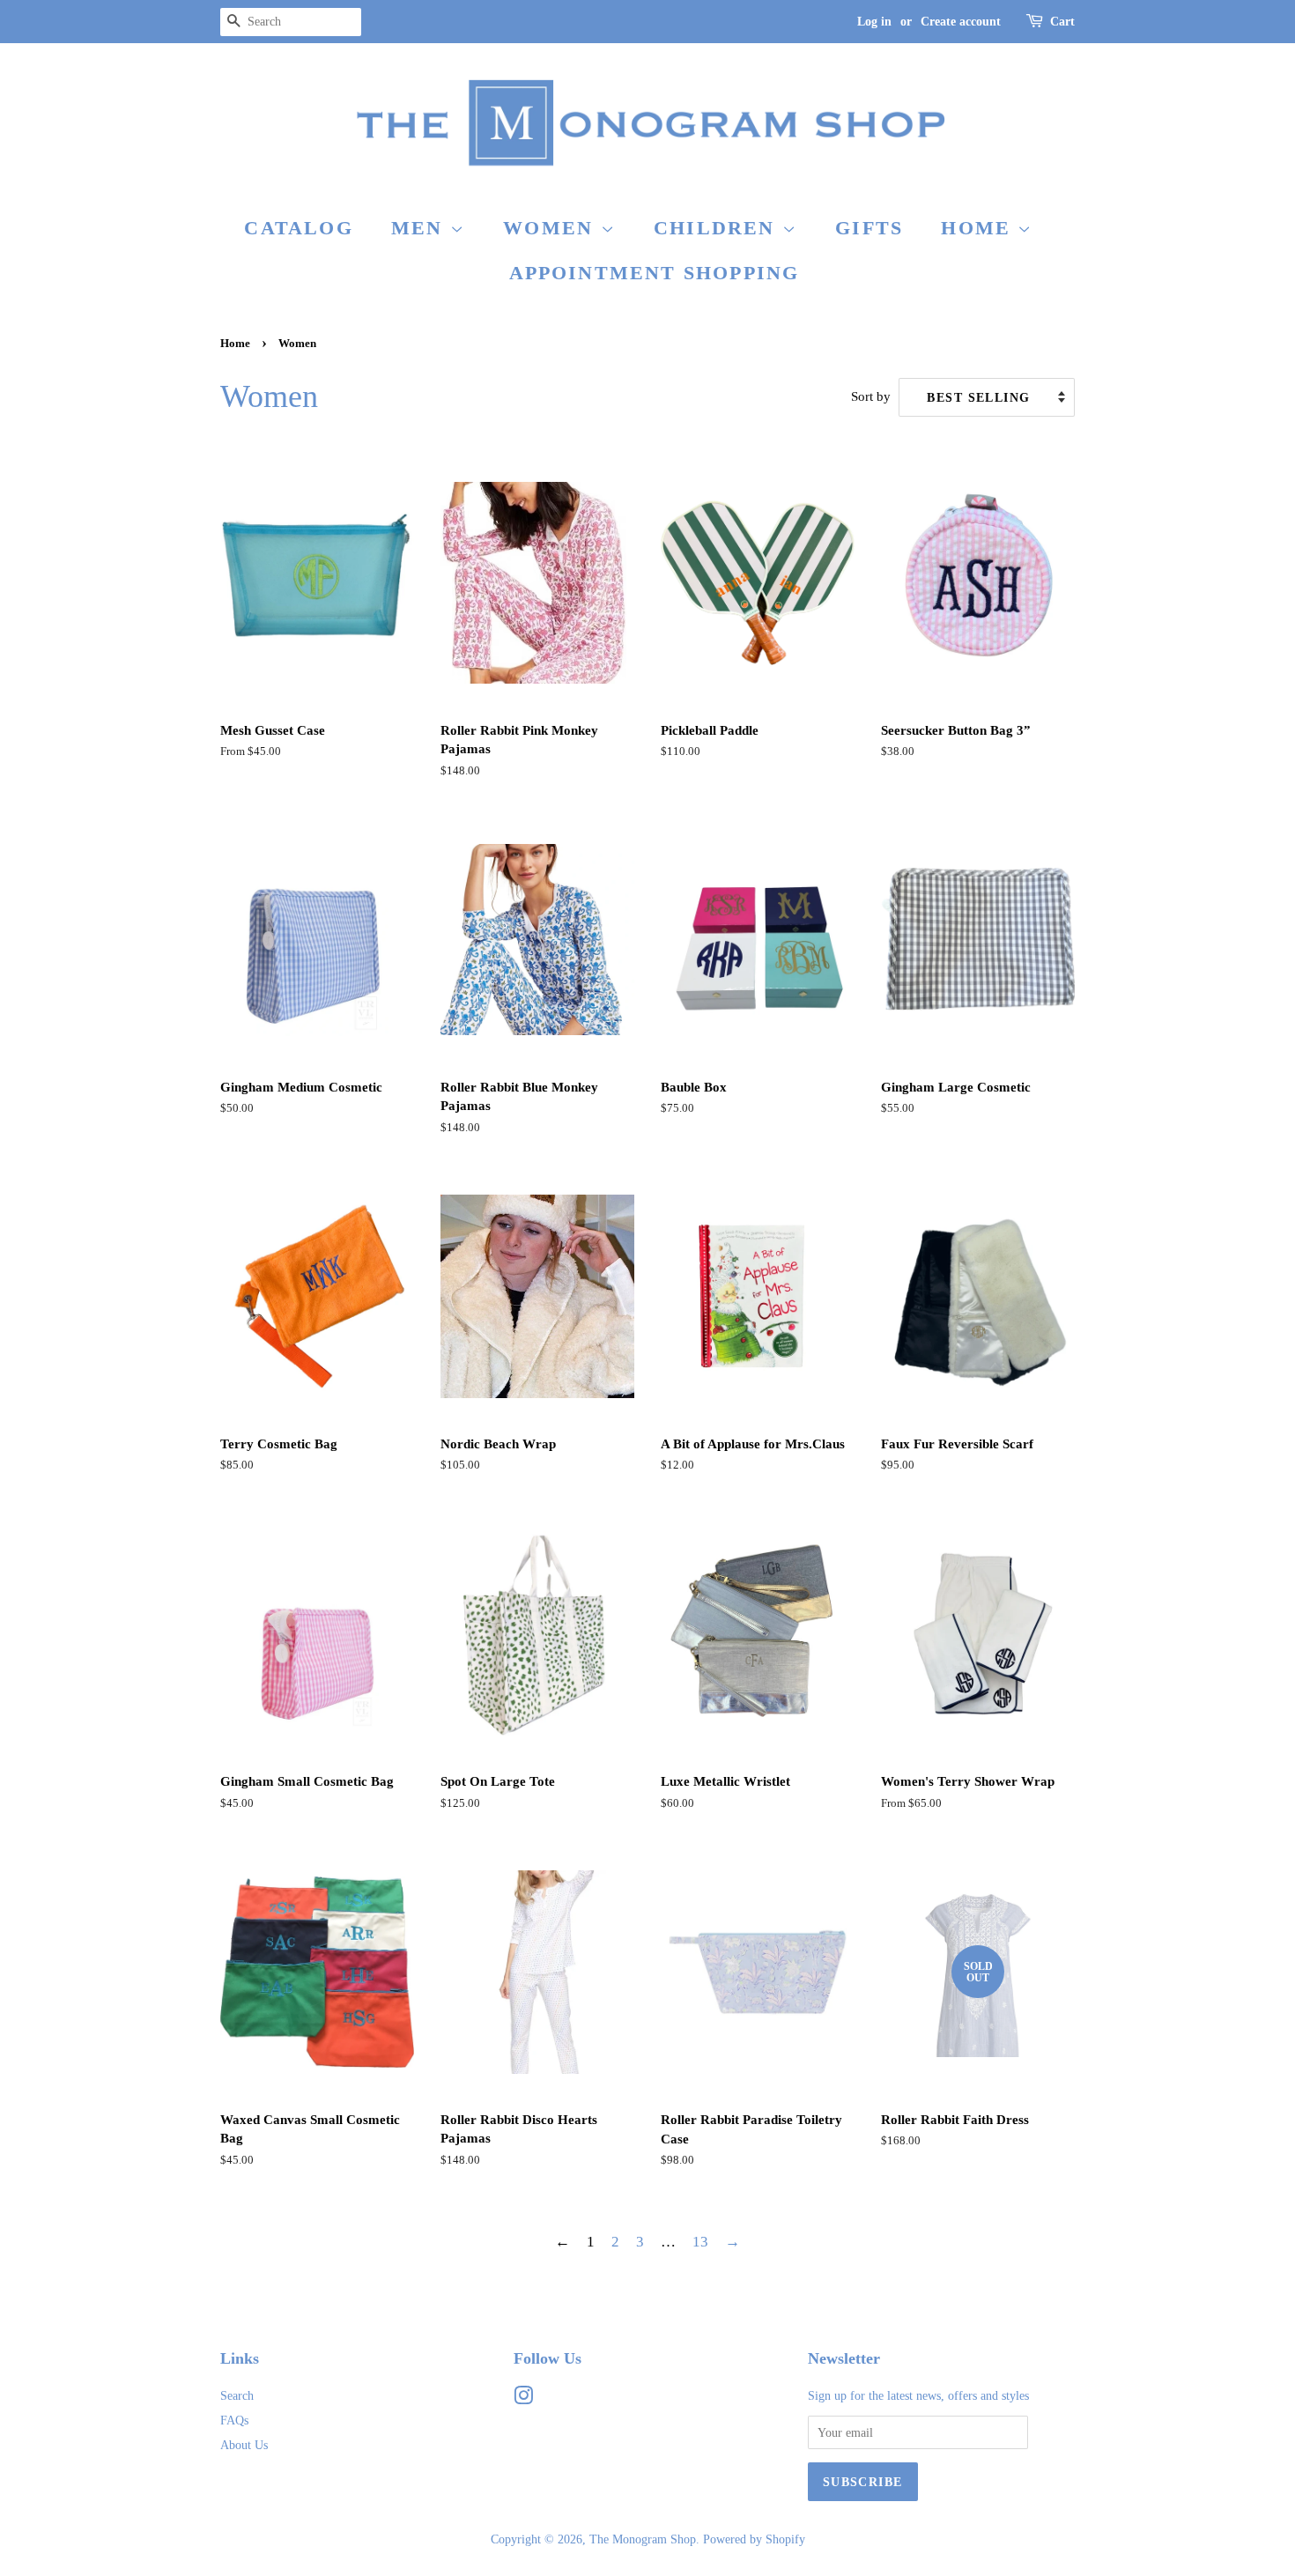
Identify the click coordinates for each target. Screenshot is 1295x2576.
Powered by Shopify (754, 2539)
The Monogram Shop (643, 2539)
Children (718, 228)
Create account (961, 22)
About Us (244, 2445)
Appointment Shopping (655, 273)
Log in (874, 22)
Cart (1062, 22)
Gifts (869, 228)
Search (237, 2395)
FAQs (234, 2420)
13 (700, 2242)
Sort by (871, 396)
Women (551, 228)
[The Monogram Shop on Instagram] (523, 2399)
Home (979, 228)
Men (421, 228)
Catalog (298, 228)
